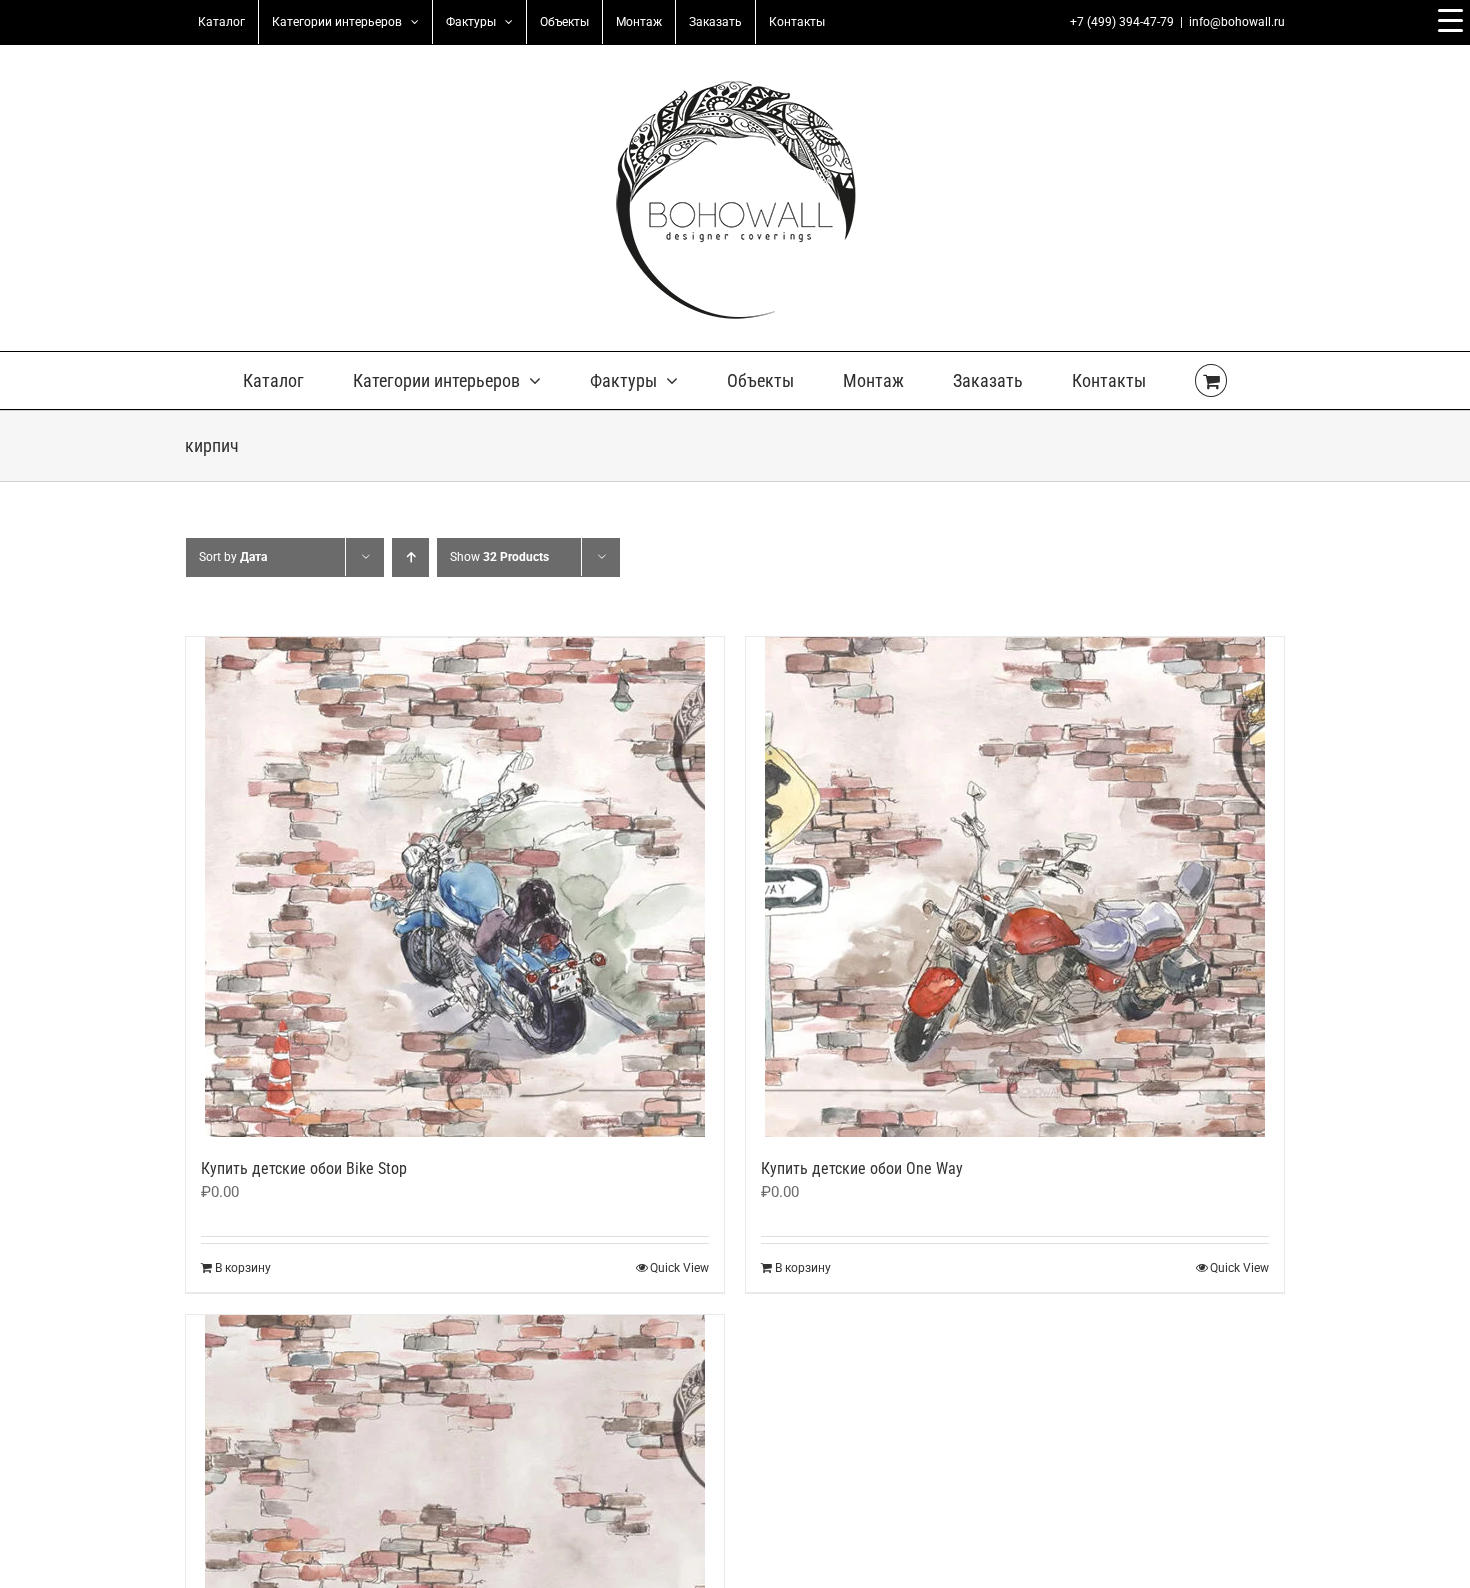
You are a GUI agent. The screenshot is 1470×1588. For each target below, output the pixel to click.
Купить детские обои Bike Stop (304, 1168)
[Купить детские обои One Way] (1015, 887)
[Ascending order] (410, 557)
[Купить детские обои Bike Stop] (455, 887)
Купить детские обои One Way (862, 1168)
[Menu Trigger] (1450, 20)
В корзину (243, 1268)
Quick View (679, 1268)
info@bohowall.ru (1237, 22)
